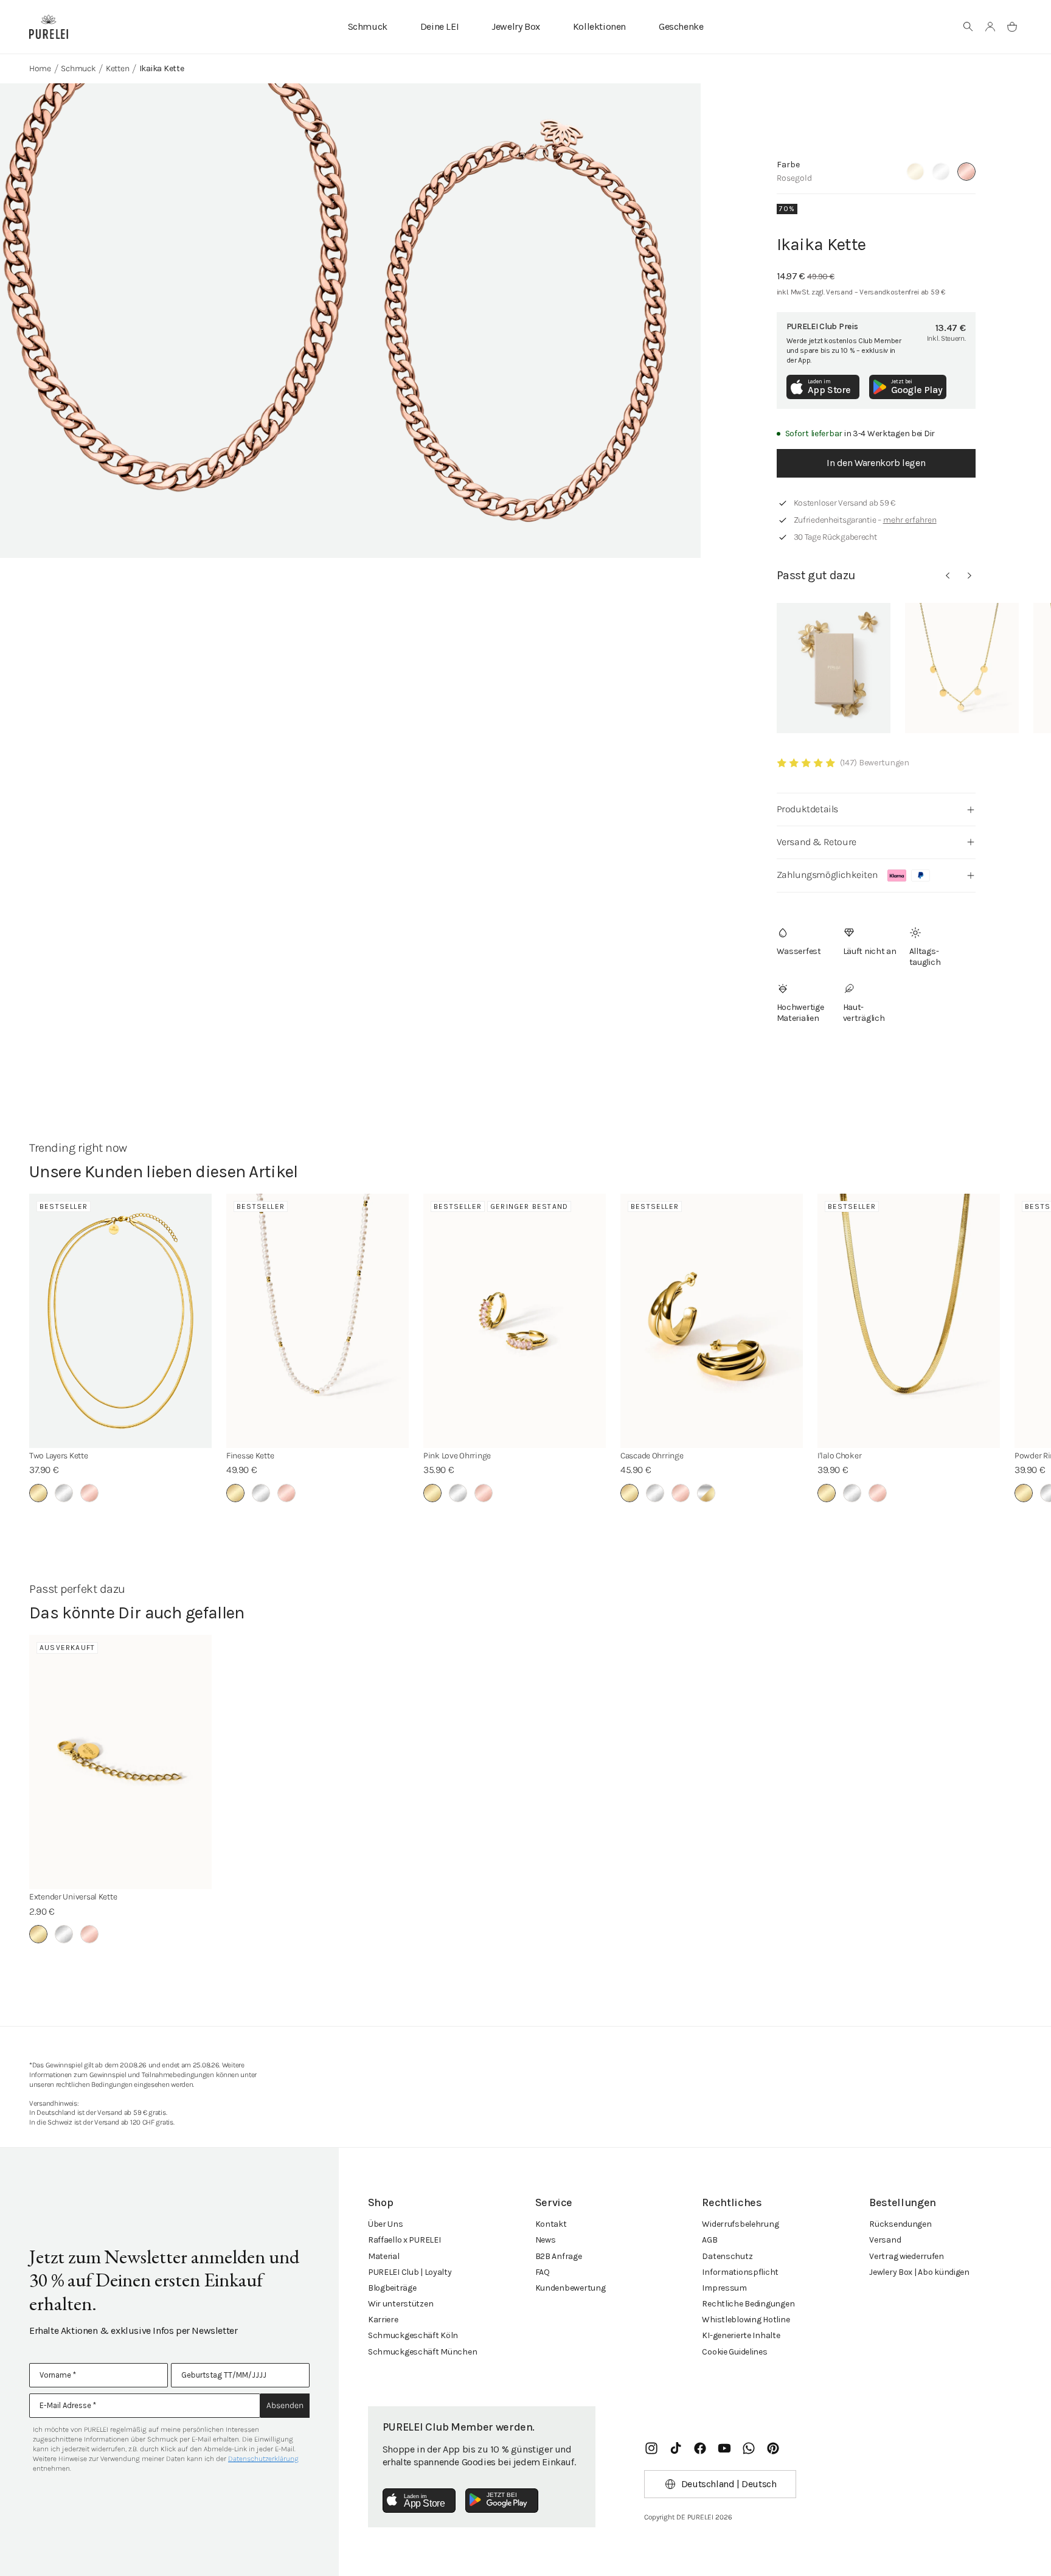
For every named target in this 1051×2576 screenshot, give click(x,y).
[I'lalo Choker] (909, 1321)
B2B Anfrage (559, 2256)
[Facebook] (700, 2448)
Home (40, 68)
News (546, 2240)
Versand (885, 2240)
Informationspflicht (740, 2272)
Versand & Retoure (817, 842)
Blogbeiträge (392, 2288)
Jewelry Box (516, 26)
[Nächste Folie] (969, 576)
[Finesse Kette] (317, 1321)
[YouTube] (724, 2448)
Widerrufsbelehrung (740, 2224)
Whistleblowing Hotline (746, 2320)
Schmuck (368, 26)
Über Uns (386, 2224)
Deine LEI (439, 26)
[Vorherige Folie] (948, 576)
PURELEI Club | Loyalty (410, 2272)
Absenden (285, 2405)
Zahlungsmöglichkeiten (827, 875)
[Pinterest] (773, 2448)
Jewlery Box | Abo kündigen (919, 2272)
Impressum (724, 2288)
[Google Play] (502, 2501)
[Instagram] (651, 2448)
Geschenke (681, 26)
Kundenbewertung (571, 2288)
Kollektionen (599, 26)
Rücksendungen (900, 2224)
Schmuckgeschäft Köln (413, 2335)
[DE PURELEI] (49, 27)
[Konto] (990, 27)
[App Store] (419, 2501)
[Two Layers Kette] (120, 1321)
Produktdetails (807, 809)
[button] (968, 27)
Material (384, 2256)
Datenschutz (727, 2256)
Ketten (117, 68)
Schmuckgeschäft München (423, 2352)
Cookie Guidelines (734, 2352)
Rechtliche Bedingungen (748, 2304)
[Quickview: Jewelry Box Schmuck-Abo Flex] (834, 668)
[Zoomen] (175, 321)
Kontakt (551, 2224)
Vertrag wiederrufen (907, 2256)
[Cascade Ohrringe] (712, 1321)
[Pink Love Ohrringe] (515, 1321)
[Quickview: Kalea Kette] (962, 668)
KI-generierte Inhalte (741, 2335)
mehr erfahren (910, 520)
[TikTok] (676, 2448)
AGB (709, 2240)
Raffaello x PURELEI (404, 2240)
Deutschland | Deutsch (729, 2484)
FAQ (543, 2272)
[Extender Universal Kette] (120, 1762)
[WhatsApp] (749, 2448)
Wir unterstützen (401, 2304)
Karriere (383, 2320)
